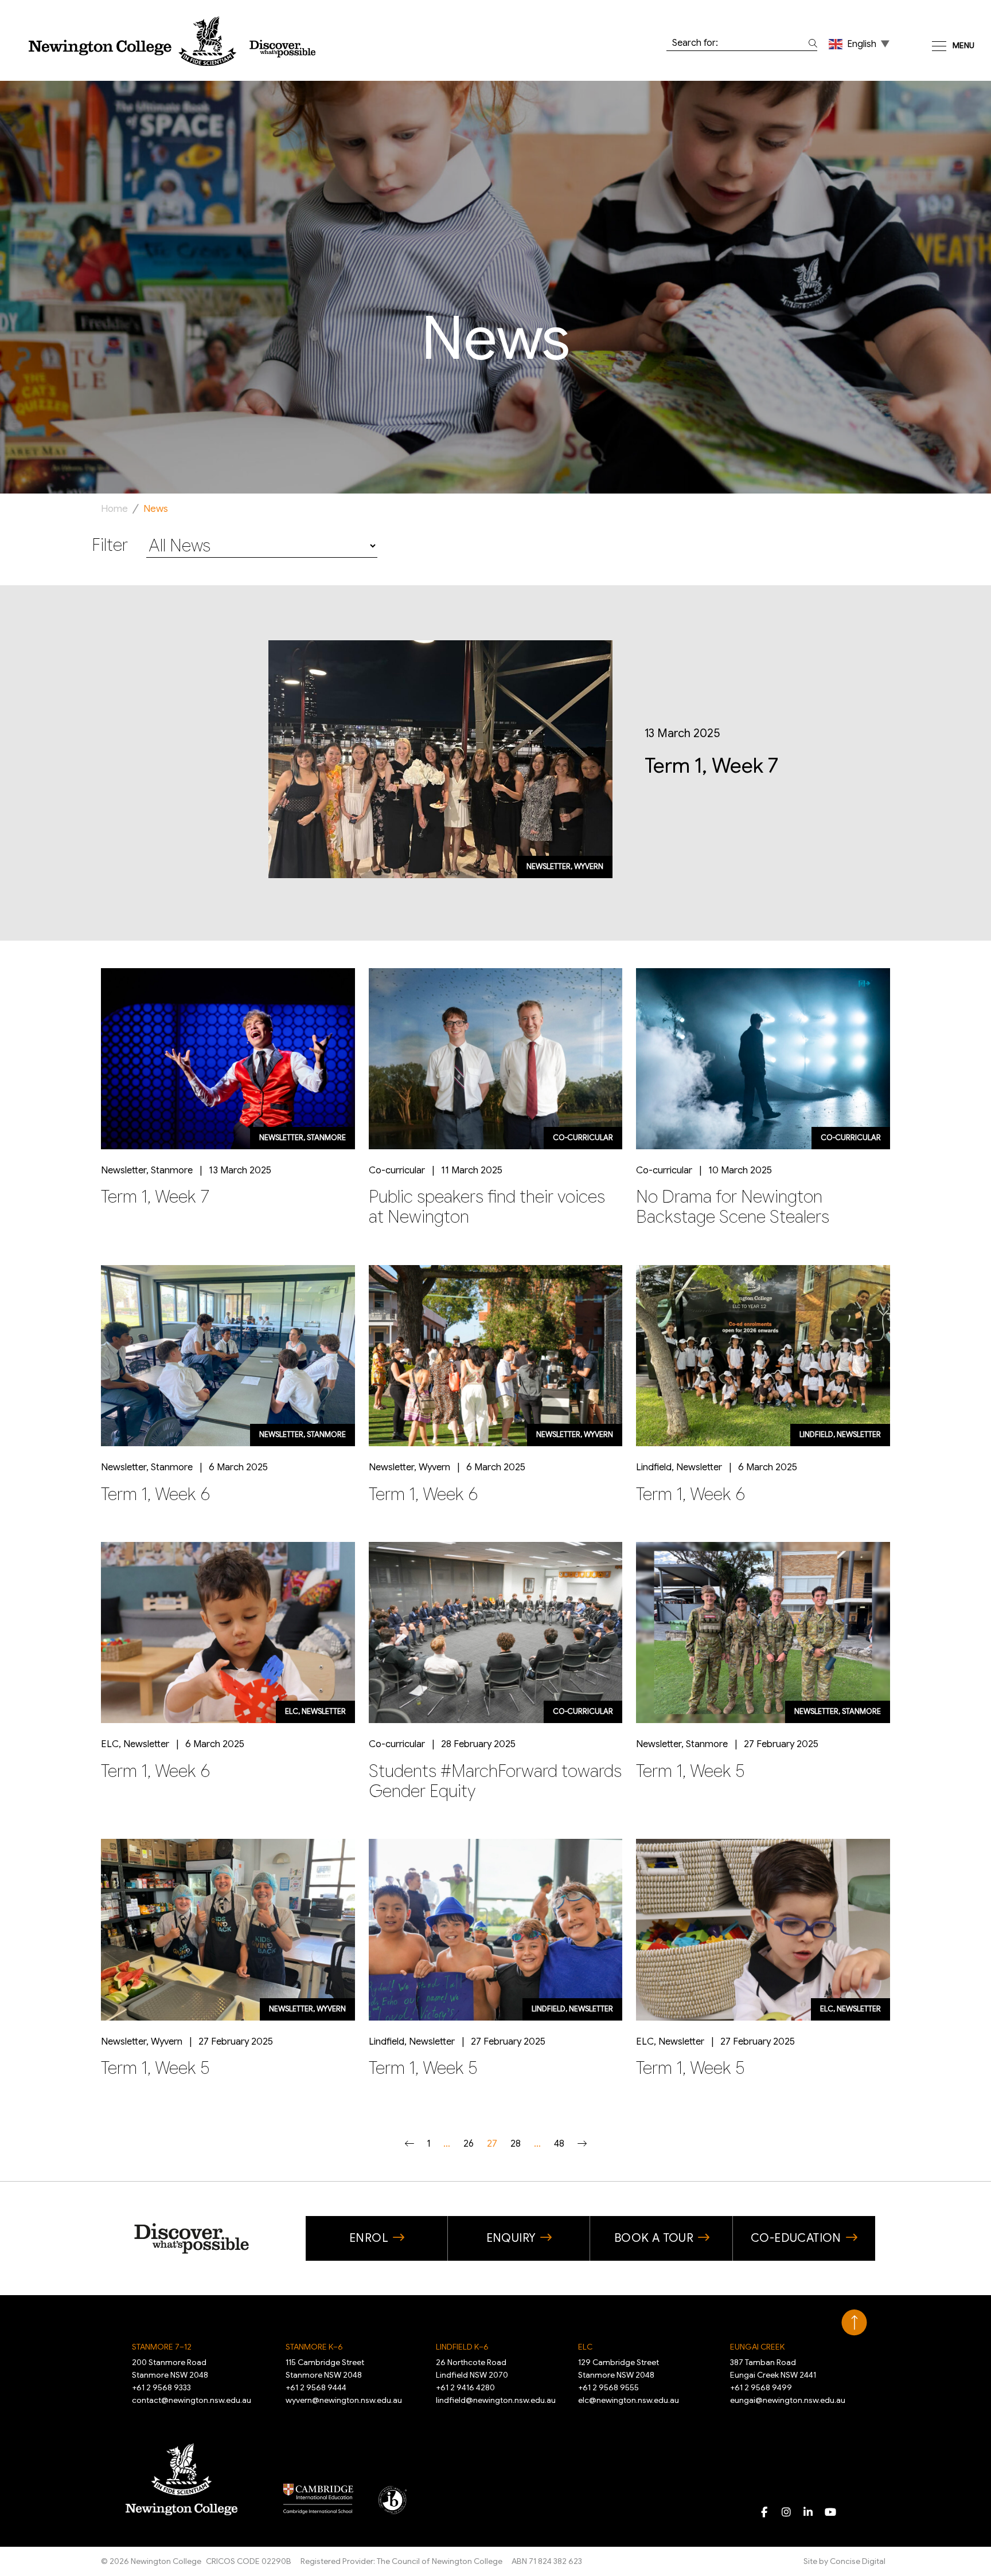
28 (516, 2144)
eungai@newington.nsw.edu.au (788, 2400)
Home (114, 509)
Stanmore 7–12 (162, 2347)
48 (559, 2144)
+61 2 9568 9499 (761, 2387)
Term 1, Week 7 (711, 766)
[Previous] (409, 2144)
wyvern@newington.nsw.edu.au (344, 2400)
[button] (860, 44)
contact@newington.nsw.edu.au (192, 2400)
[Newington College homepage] (172, 41)
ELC (585, 2347)
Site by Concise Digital (844, 2561)
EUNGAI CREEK (757, 2347)
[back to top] (854, 2323)
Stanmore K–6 (314, 2347)
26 (469, 2144)
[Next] (582, 2144)
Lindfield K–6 (462, 2347)
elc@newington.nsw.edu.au (629, 2400)
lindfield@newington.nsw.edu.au (496, 2400)
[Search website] (811, 43)
